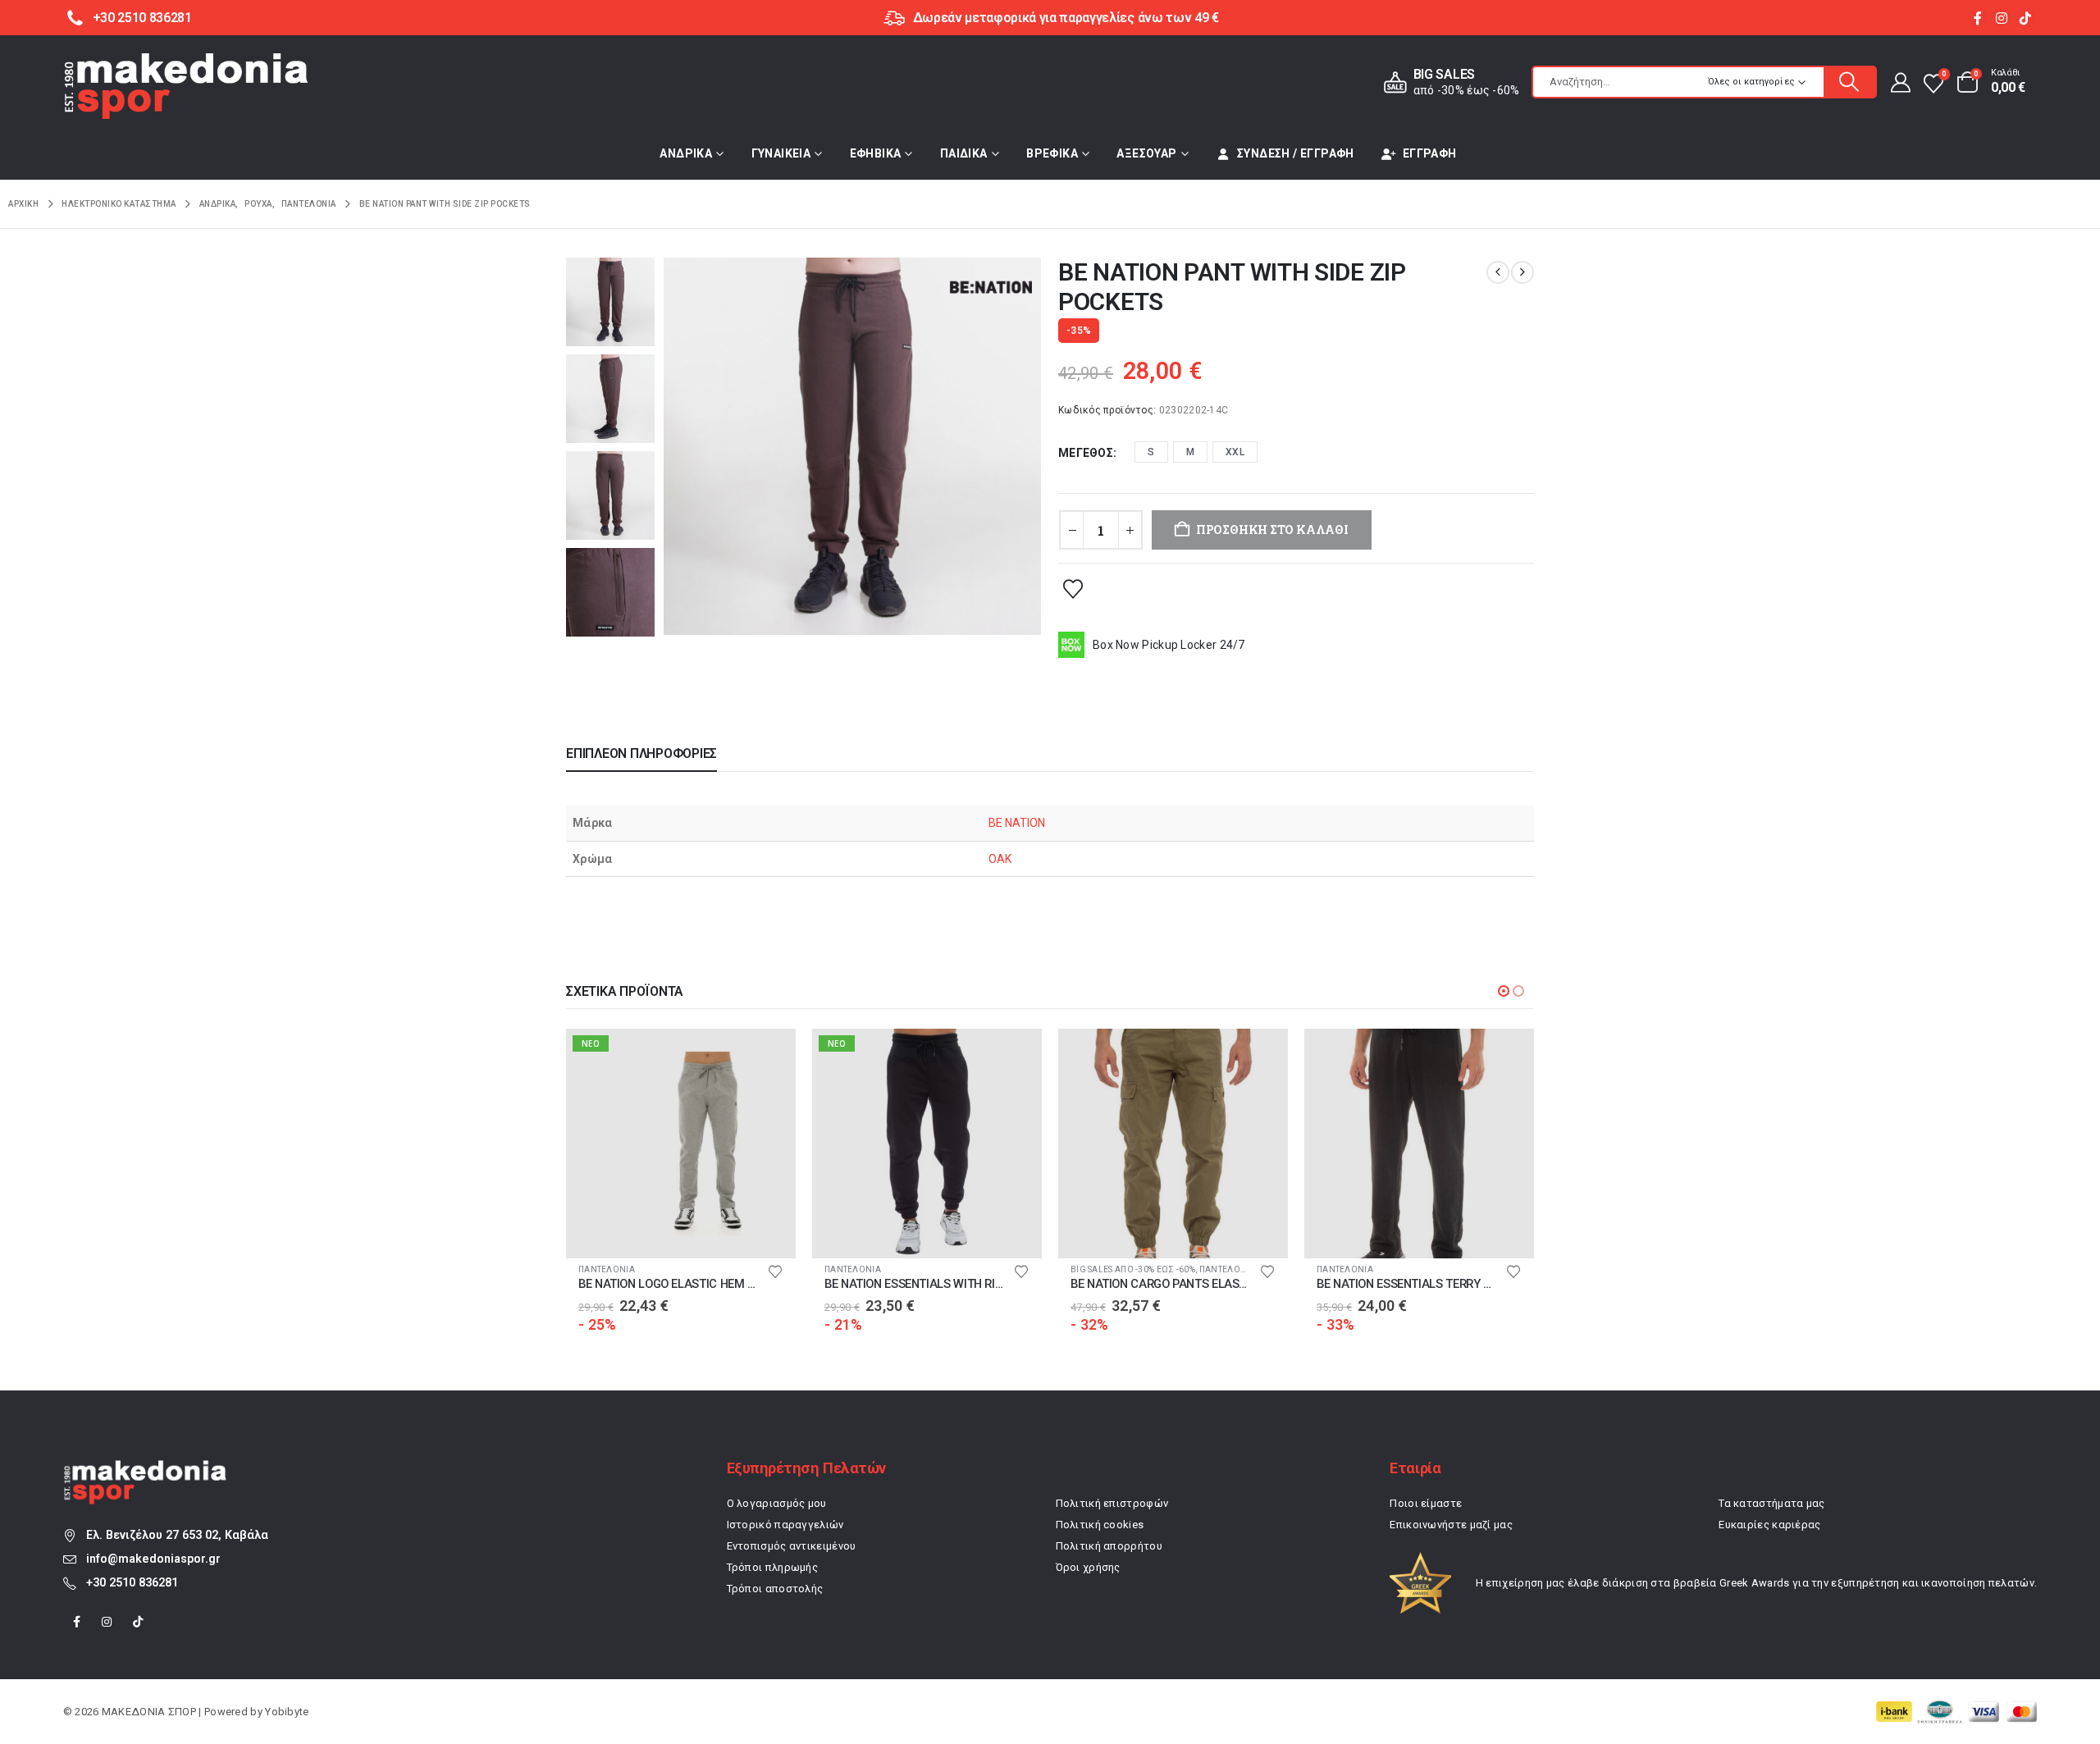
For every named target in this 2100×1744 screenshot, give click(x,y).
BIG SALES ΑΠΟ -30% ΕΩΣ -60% (887, 1269)
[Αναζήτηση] (1850, 82)
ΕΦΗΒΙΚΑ (876, 153)
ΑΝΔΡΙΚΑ (686, 153)
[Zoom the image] (145, 1469)
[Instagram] (2001, 18)
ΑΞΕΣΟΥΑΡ (1146, 153)
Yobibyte (287, 1712)
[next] (1522, 272)
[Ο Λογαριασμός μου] (1899, 82)
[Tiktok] (2025, 18)
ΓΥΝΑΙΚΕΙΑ (781, 153)
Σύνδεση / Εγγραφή (1296, 153)
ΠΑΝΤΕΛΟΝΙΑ (607, 1269)
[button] (1504, 991)
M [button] (1190, 452)
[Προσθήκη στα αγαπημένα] (1073, 588)
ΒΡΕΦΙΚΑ (1052, 153)
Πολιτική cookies (1100, 1525)
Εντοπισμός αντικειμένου (792, 1546)
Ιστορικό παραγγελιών (785, 1525)
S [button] (1151, 452)
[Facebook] (1977, 18)
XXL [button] (1235, 452)
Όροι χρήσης (1088, 1567)
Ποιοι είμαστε (1426, 1503)
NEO (591, 1043)
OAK (1000, 859)
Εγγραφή (1430, 153)
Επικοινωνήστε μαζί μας (1451, 1525)
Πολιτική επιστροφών (1112, 1503)
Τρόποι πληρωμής (773, 1567)
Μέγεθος (1086, 453)
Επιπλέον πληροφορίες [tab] (641, 753)
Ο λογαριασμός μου (777, 1503)
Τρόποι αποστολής (775, 1589)
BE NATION (1017, 823)
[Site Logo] (186, 86)
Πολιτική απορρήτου (1109, 1546)
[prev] (1498, 272)
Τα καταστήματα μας (1771, 1503)
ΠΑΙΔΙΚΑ (964, 153)
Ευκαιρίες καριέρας (1769, 1525)
